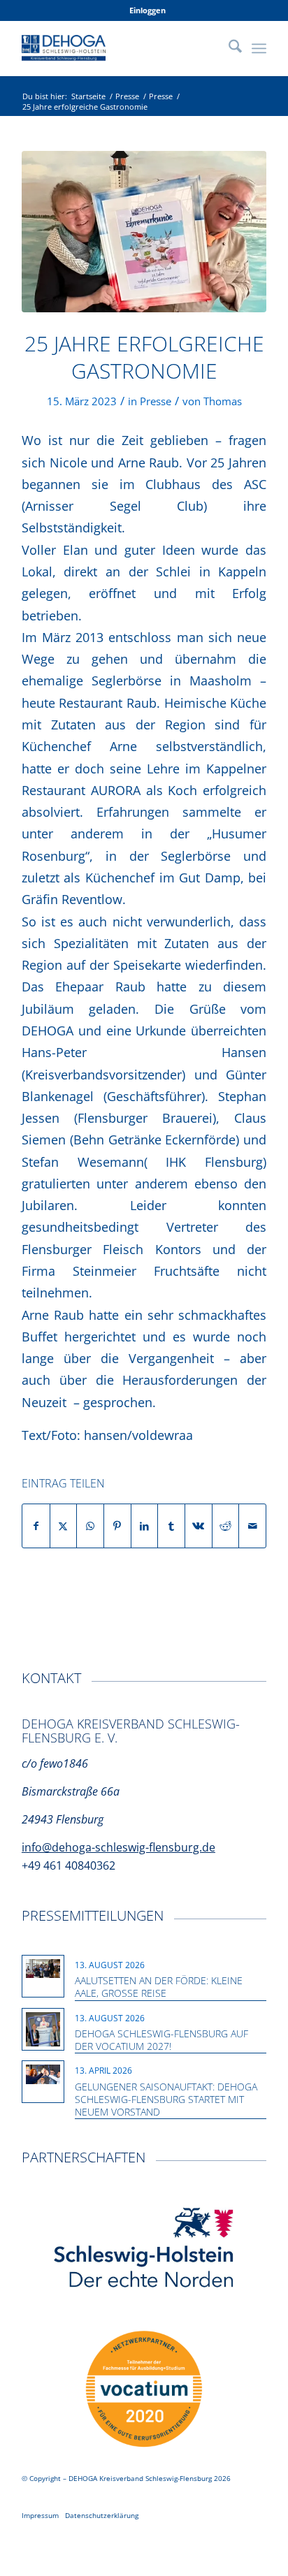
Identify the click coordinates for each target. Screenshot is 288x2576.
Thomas (223, 401)
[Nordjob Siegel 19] (144, 2389)
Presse (156, 401)
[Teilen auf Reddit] (226, 1526)
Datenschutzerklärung (102, 2515)
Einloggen (147, 10)
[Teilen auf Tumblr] (171, 1526)
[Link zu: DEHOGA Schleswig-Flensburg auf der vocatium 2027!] (43, 2029)
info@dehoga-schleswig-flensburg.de (118, 1847)
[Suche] (228, 48)
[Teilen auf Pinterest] (117, 1526)
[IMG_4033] (144, 232)
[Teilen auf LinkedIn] (145, 1526)
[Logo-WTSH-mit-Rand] (144, 2249)
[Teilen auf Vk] (199, 1526)
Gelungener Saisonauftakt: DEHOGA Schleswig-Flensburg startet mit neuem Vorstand (166, 2099)
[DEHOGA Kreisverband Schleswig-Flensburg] (120, 48)
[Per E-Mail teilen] (252, 1526)
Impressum (40, 2515)
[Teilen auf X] (64, 1526)
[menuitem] (147, 10)
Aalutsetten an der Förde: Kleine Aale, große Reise (159, 1987)
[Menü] (259, 48)
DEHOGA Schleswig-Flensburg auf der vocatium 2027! (161, 2040)
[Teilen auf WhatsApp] (90, 1526)
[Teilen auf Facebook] (36, 1526)
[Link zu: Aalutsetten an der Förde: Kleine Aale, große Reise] (43, 1969)
